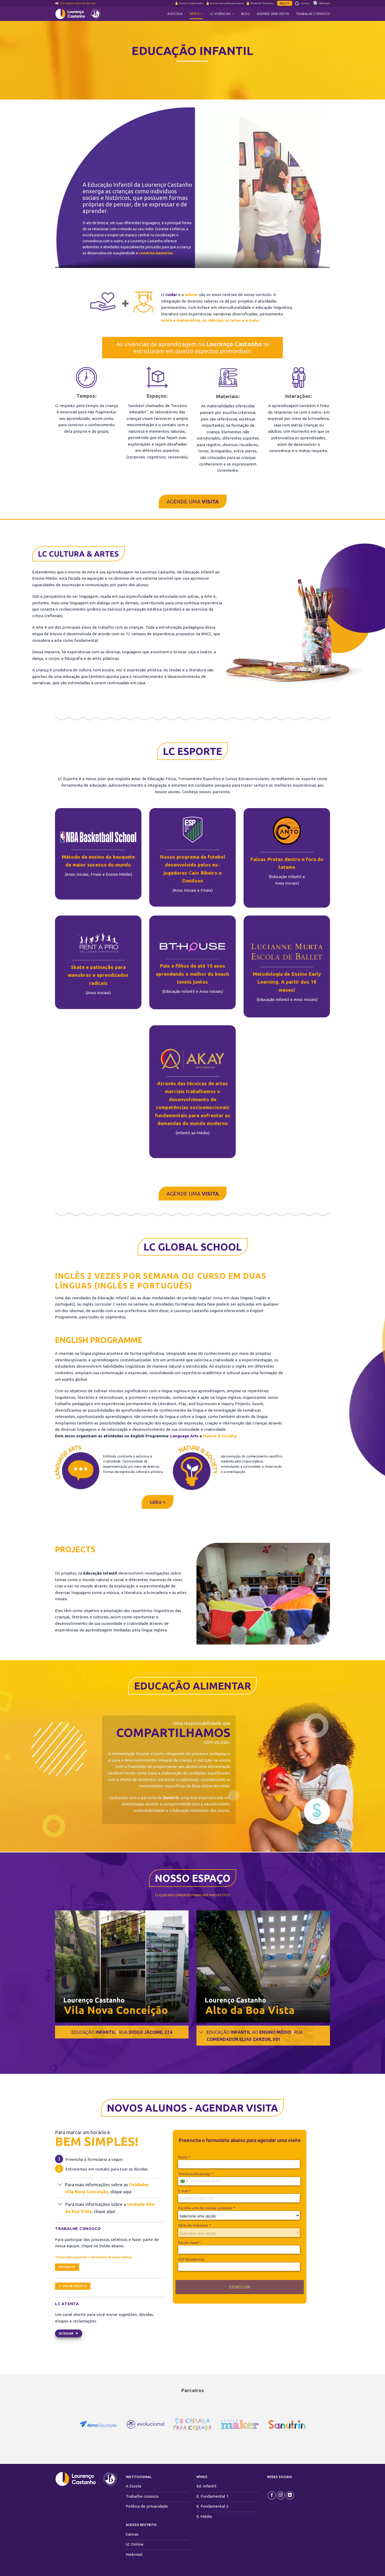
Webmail (324, 3)
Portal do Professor (262, 3)
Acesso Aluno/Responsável (227, 3)
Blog (246, 14)
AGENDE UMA (193, 502)
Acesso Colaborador (191, 3)
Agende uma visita (273, 14)
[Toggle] (51, 2033)
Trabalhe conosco (313, 14)
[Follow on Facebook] (272, 2495)
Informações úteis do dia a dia (78, 3)
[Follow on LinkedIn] (290, 2495)
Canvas (305, 3)
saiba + (158, 1502)
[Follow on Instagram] (281, 2495)
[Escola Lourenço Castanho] (81, 14)
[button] (122, 1966)
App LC (285, 3)
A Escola (175, 14)
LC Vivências (221, 14)
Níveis (195, 14)
